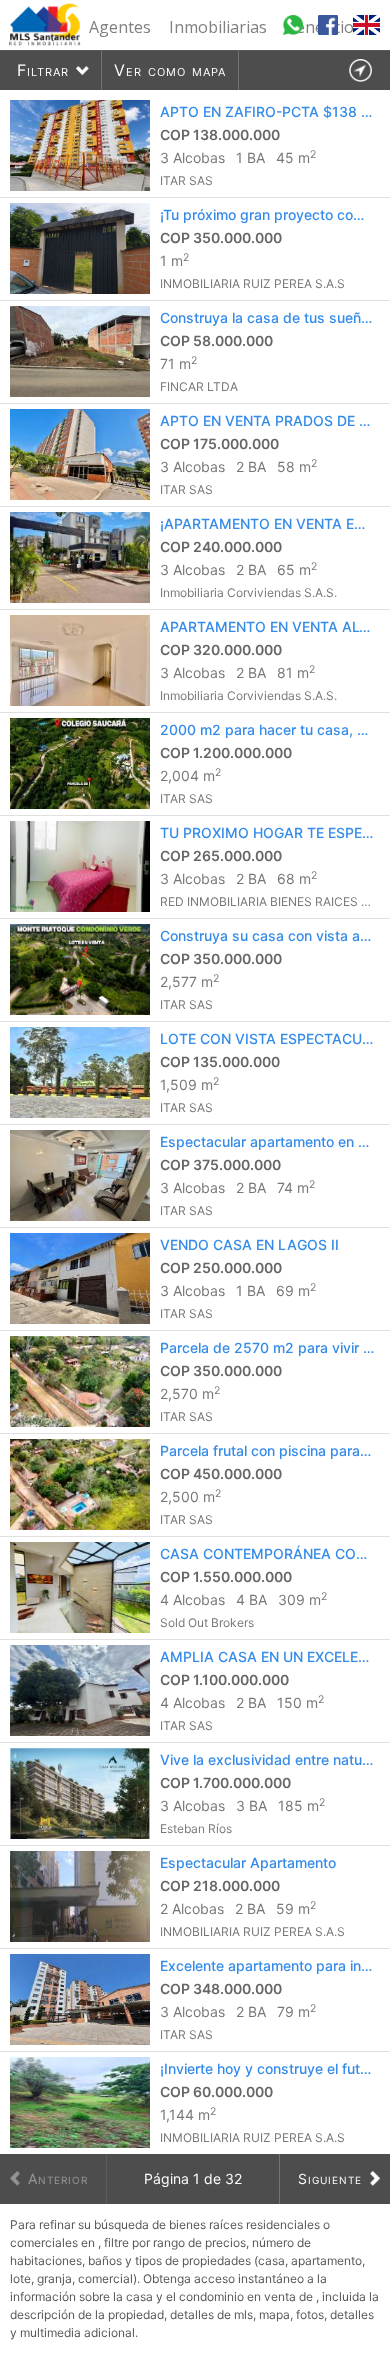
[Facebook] (330, 34)
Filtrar (43, 70)
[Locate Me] (360, 70)
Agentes (120, 27)
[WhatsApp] (295, 34)
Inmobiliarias (218, 27)
